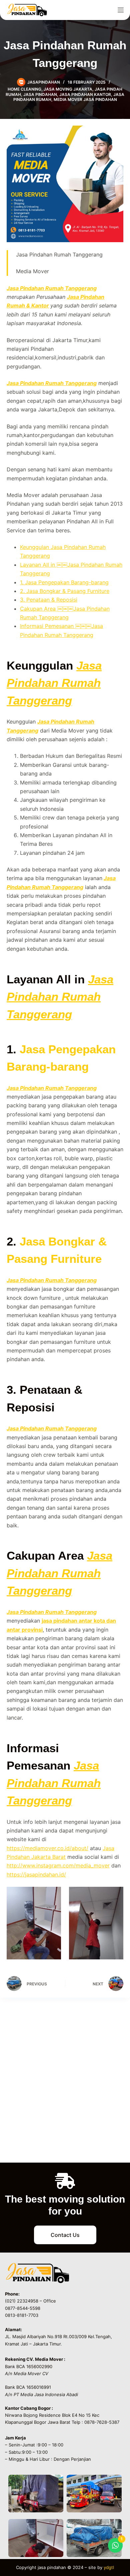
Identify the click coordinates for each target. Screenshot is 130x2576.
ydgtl (109, 2567)
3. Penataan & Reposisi (49, 600)
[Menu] (121, 10)
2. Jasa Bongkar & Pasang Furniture (65, 591)
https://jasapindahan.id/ (36, 1874)
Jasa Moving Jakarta (68, 89)
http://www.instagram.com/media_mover (58, 1865)
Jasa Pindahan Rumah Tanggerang (52, 288)
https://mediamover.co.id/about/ (47, 1848)
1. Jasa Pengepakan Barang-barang (64, 582)
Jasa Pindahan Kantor (85, 94)
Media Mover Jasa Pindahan (85, 99)
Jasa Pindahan (40, 94)
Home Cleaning (24, 89)
